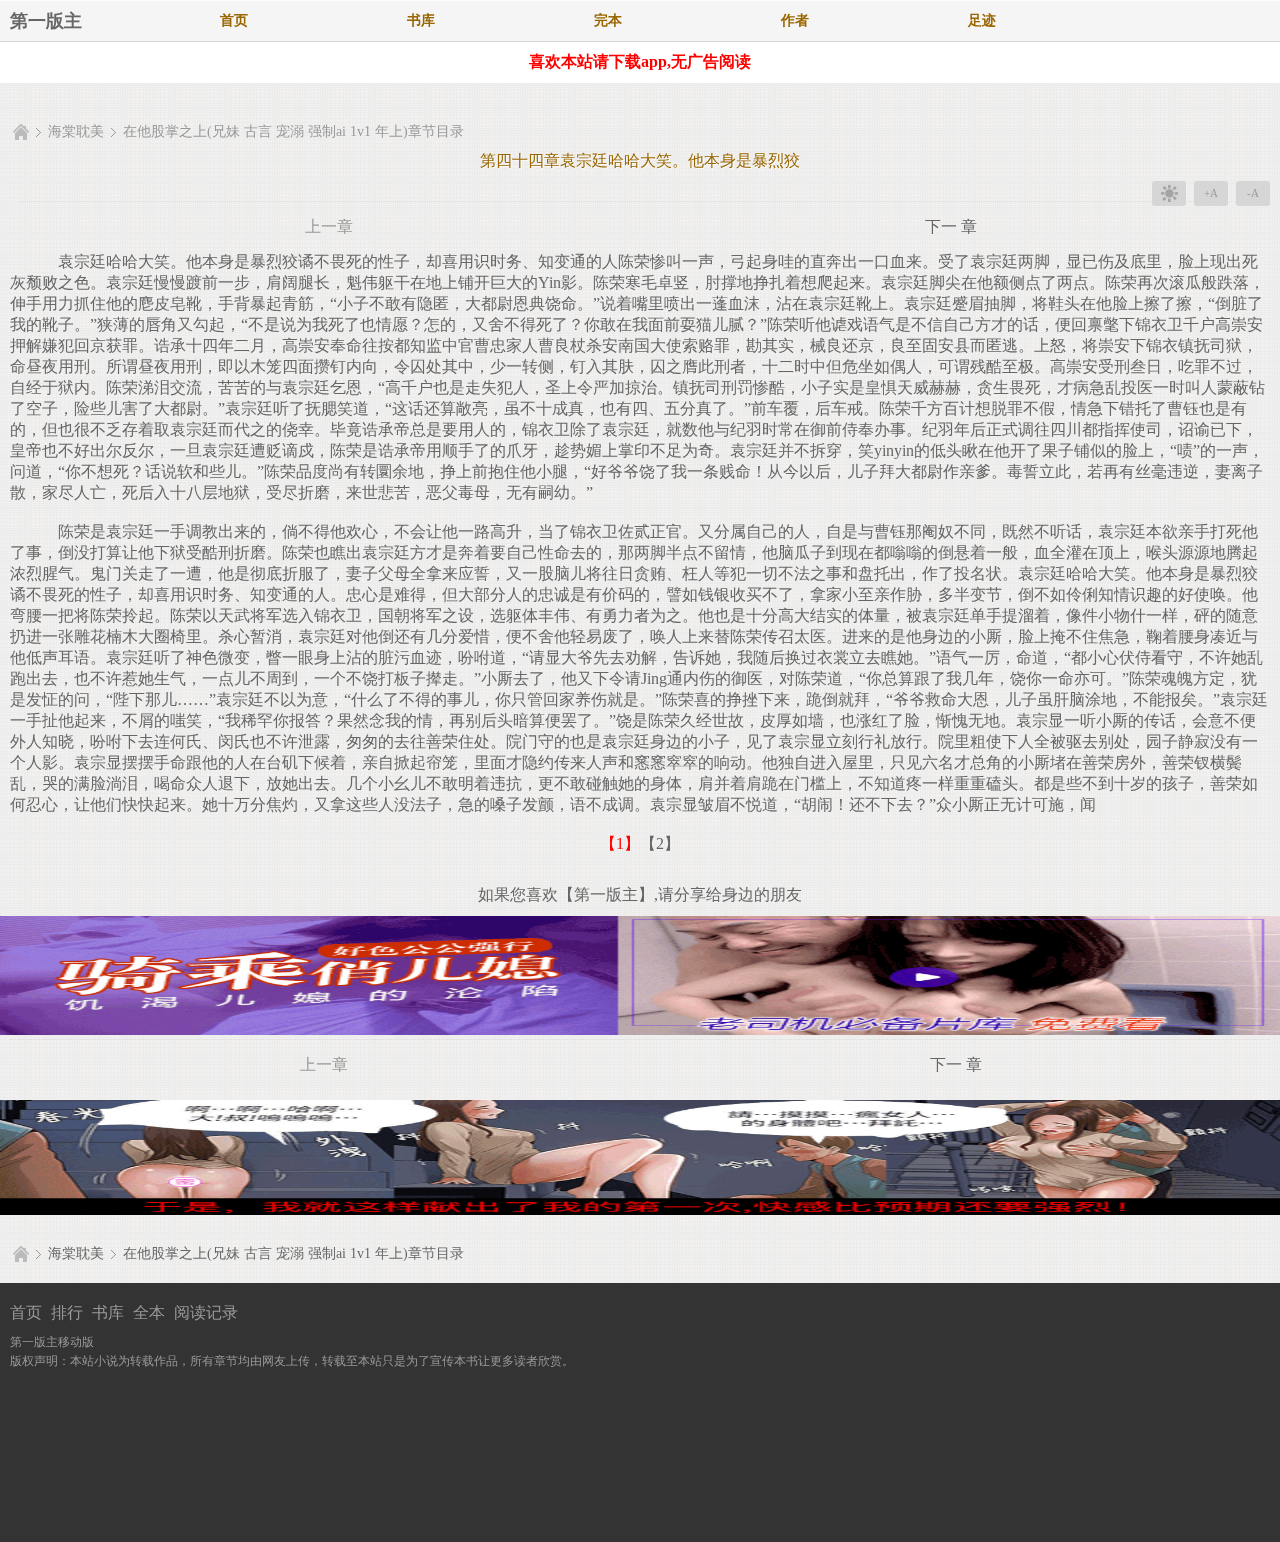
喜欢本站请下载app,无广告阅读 (640, 61)
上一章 (329, 226)
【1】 (620, 843)
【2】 (660, 843)
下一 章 (951, 226)
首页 (234, 20)
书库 (421, 20)
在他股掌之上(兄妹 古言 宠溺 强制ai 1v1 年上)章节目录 (293, 131)
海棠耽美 (76, 131)
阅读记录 (206, 1312)
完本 (608, 20)
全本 (149, 1312)
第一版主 (46, 21)
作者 (795, 20)
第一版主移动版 (52, 1342)
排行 (67, 1312)
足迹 (982, 20)
